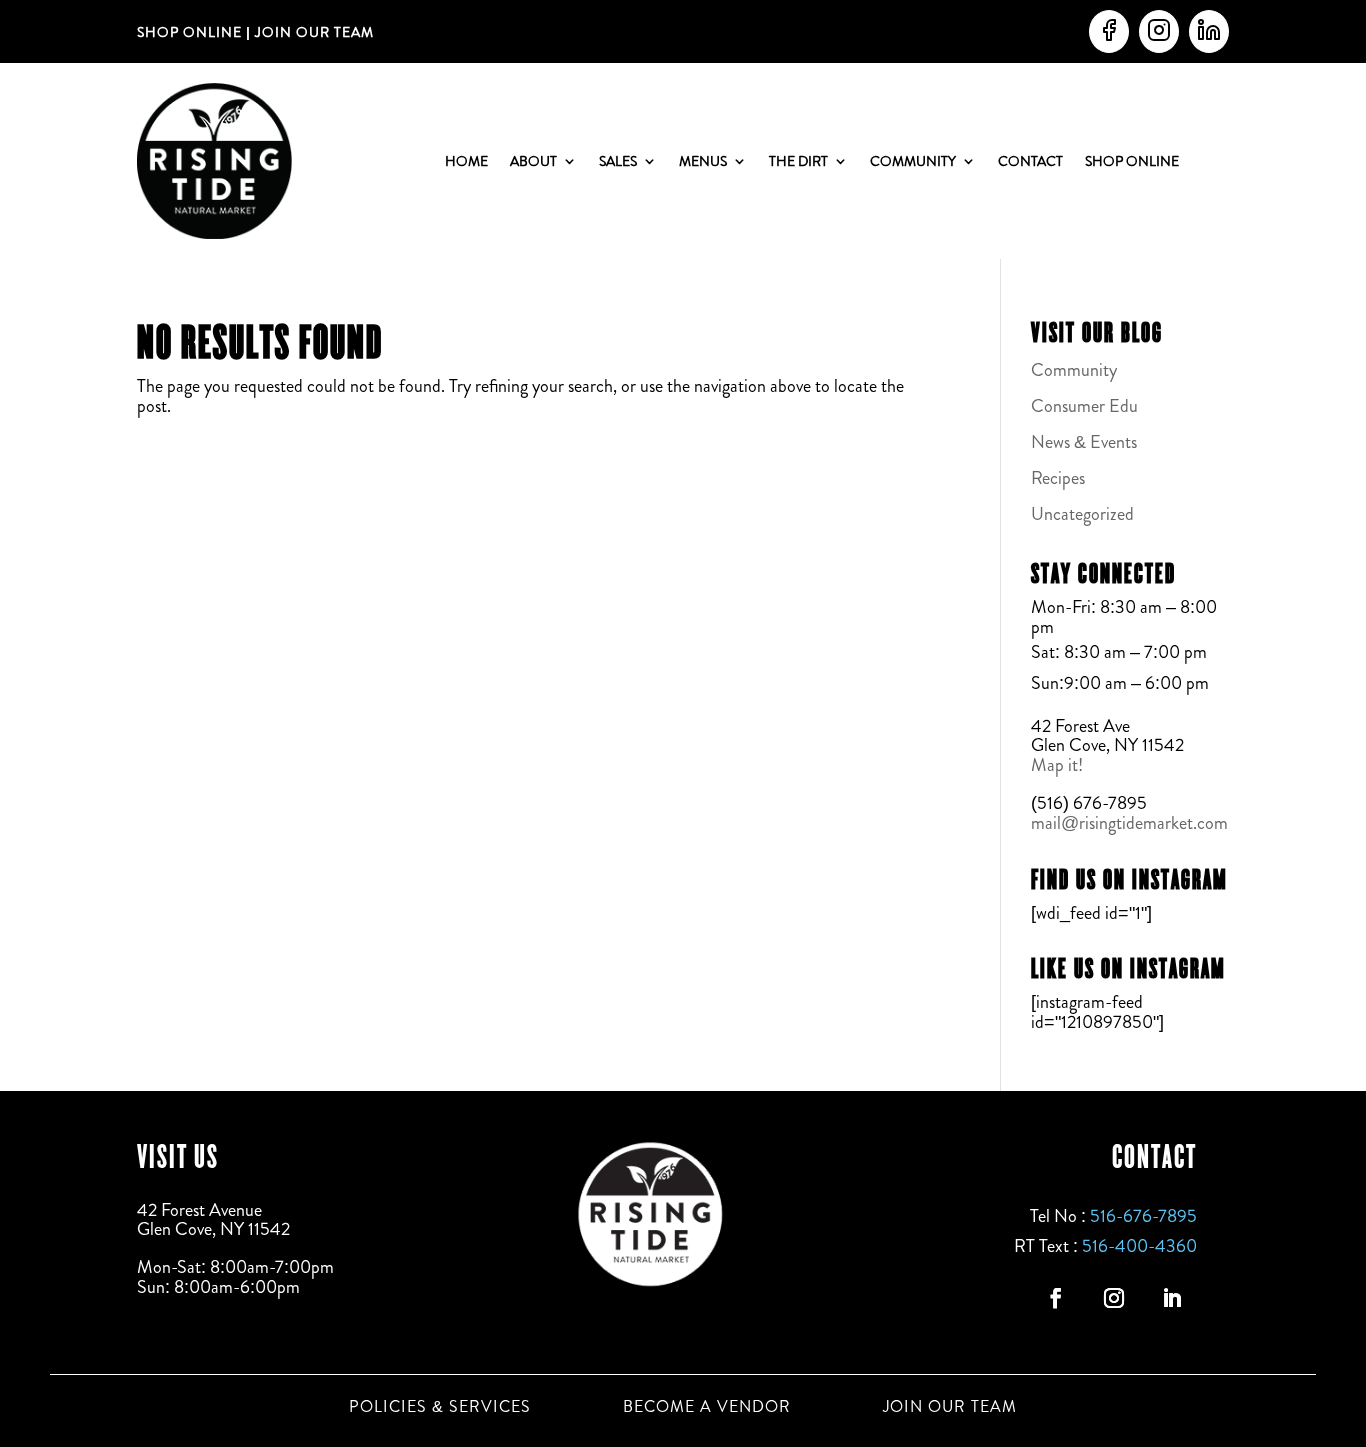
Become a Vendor (707, 1407)
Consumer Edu (1084, 406)
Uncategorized (1082, 514)
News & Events (1084, 442)
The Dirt (798, 161)
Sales (618, 161)
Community (913, 161)
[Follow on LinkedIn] (1172, 1298)
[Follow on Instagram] (1114, 1298)
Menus (703, 161)
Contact (1030, 161)
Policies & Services (440, 1407)
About (533, 161)
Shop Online (1132, 161)
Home (466, 161)
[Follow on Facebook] (1056, 1298)
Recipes (1058, 478)
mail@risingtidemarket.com (1129, 823)
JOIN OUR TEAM (312, 32)
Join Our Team (950, 1407)
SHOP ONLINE (189, 32)
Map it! (1059, 765)
